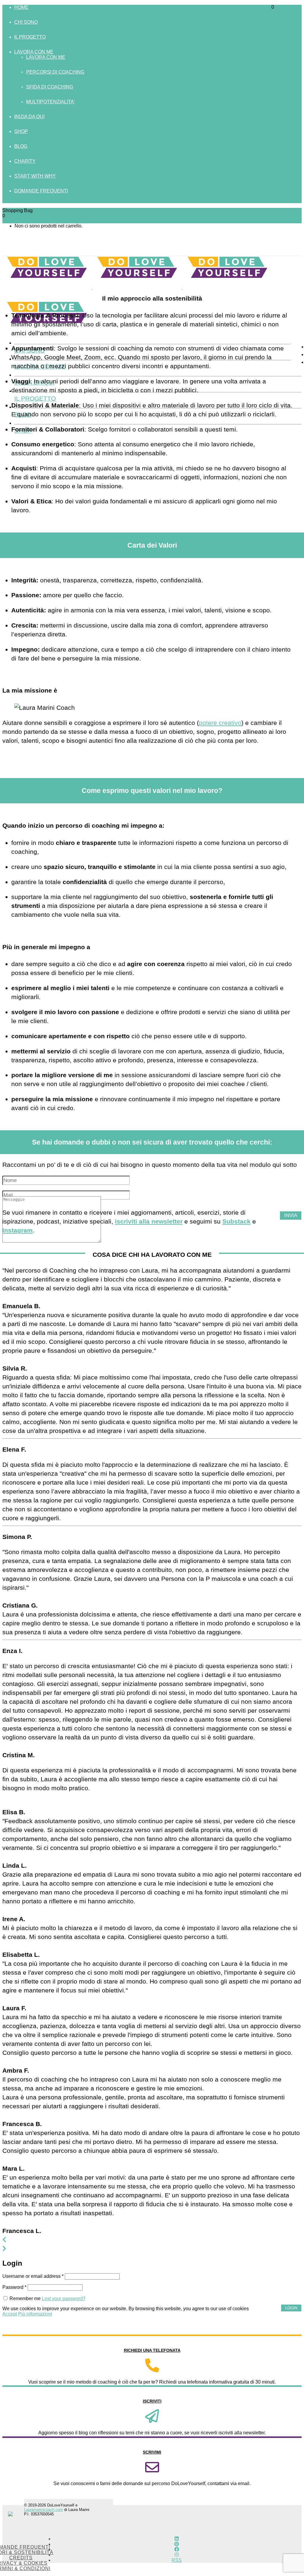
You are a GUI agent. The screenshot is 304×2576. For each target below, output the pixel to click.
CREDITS (21, 2558)
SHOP (21, 131)
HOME (21, 7)
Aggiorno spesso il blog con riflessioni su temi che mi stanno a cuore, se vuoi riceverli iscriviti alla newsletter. (152, 2433)
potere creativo (220, 723)
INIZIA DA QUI (29, 117)
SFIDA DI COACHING (50, 87)
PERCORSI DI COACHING (55, 72)
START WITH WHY (35, 176)
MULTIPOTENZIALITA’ (50, 102)
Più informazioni (35, 2314)
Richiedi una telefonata (152, 2350)
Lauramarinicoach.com (43, 2510)
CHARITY (25, 161)
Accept (10, 2314)
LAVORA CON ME (34, 52)
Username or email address (33, 2276)
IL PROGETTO (30, 37)
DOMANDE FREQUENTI (41, 191)
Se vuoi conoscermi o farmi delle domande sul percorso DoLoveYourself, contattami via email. (152, 2483)
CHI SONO (26, 22)
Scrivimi (152, 2452)
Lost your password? (64, 2298)
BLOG (21, 146)
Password (14, 2287)
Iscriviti (152, 2401)
